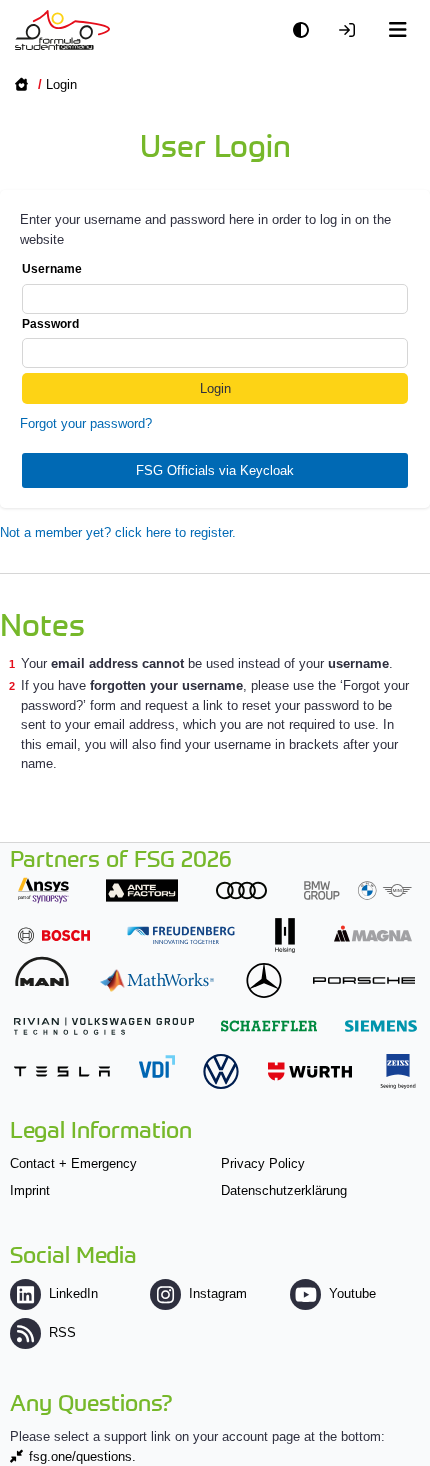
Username (52, 269)
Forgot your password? (86, 423)
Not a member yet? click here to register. (118, 532)
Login (61, 84)
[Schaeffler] (269, 1025)
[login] (352, 30)
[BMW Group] (358, 890)
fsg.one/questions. (82, 1456)
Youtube (352, 1293)
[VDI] (157, 1066)
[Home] (62, 30)
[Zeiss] (398, 1071)
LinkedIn (73, 1293)
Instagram (218, 1293)
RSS (62, 1332)
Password (50, 324)
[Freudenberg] (181, 935)
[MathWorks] (157, 980)
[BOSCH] (54, 935)
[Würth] (310, 1071)
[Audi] (241, 890)
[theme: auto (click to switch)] (306, 30)
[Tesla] (62, 1071)
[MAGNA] (373, 933)
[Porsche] (364, 980)
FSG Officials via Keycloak (215, 470)
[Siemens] (381, 1025)
